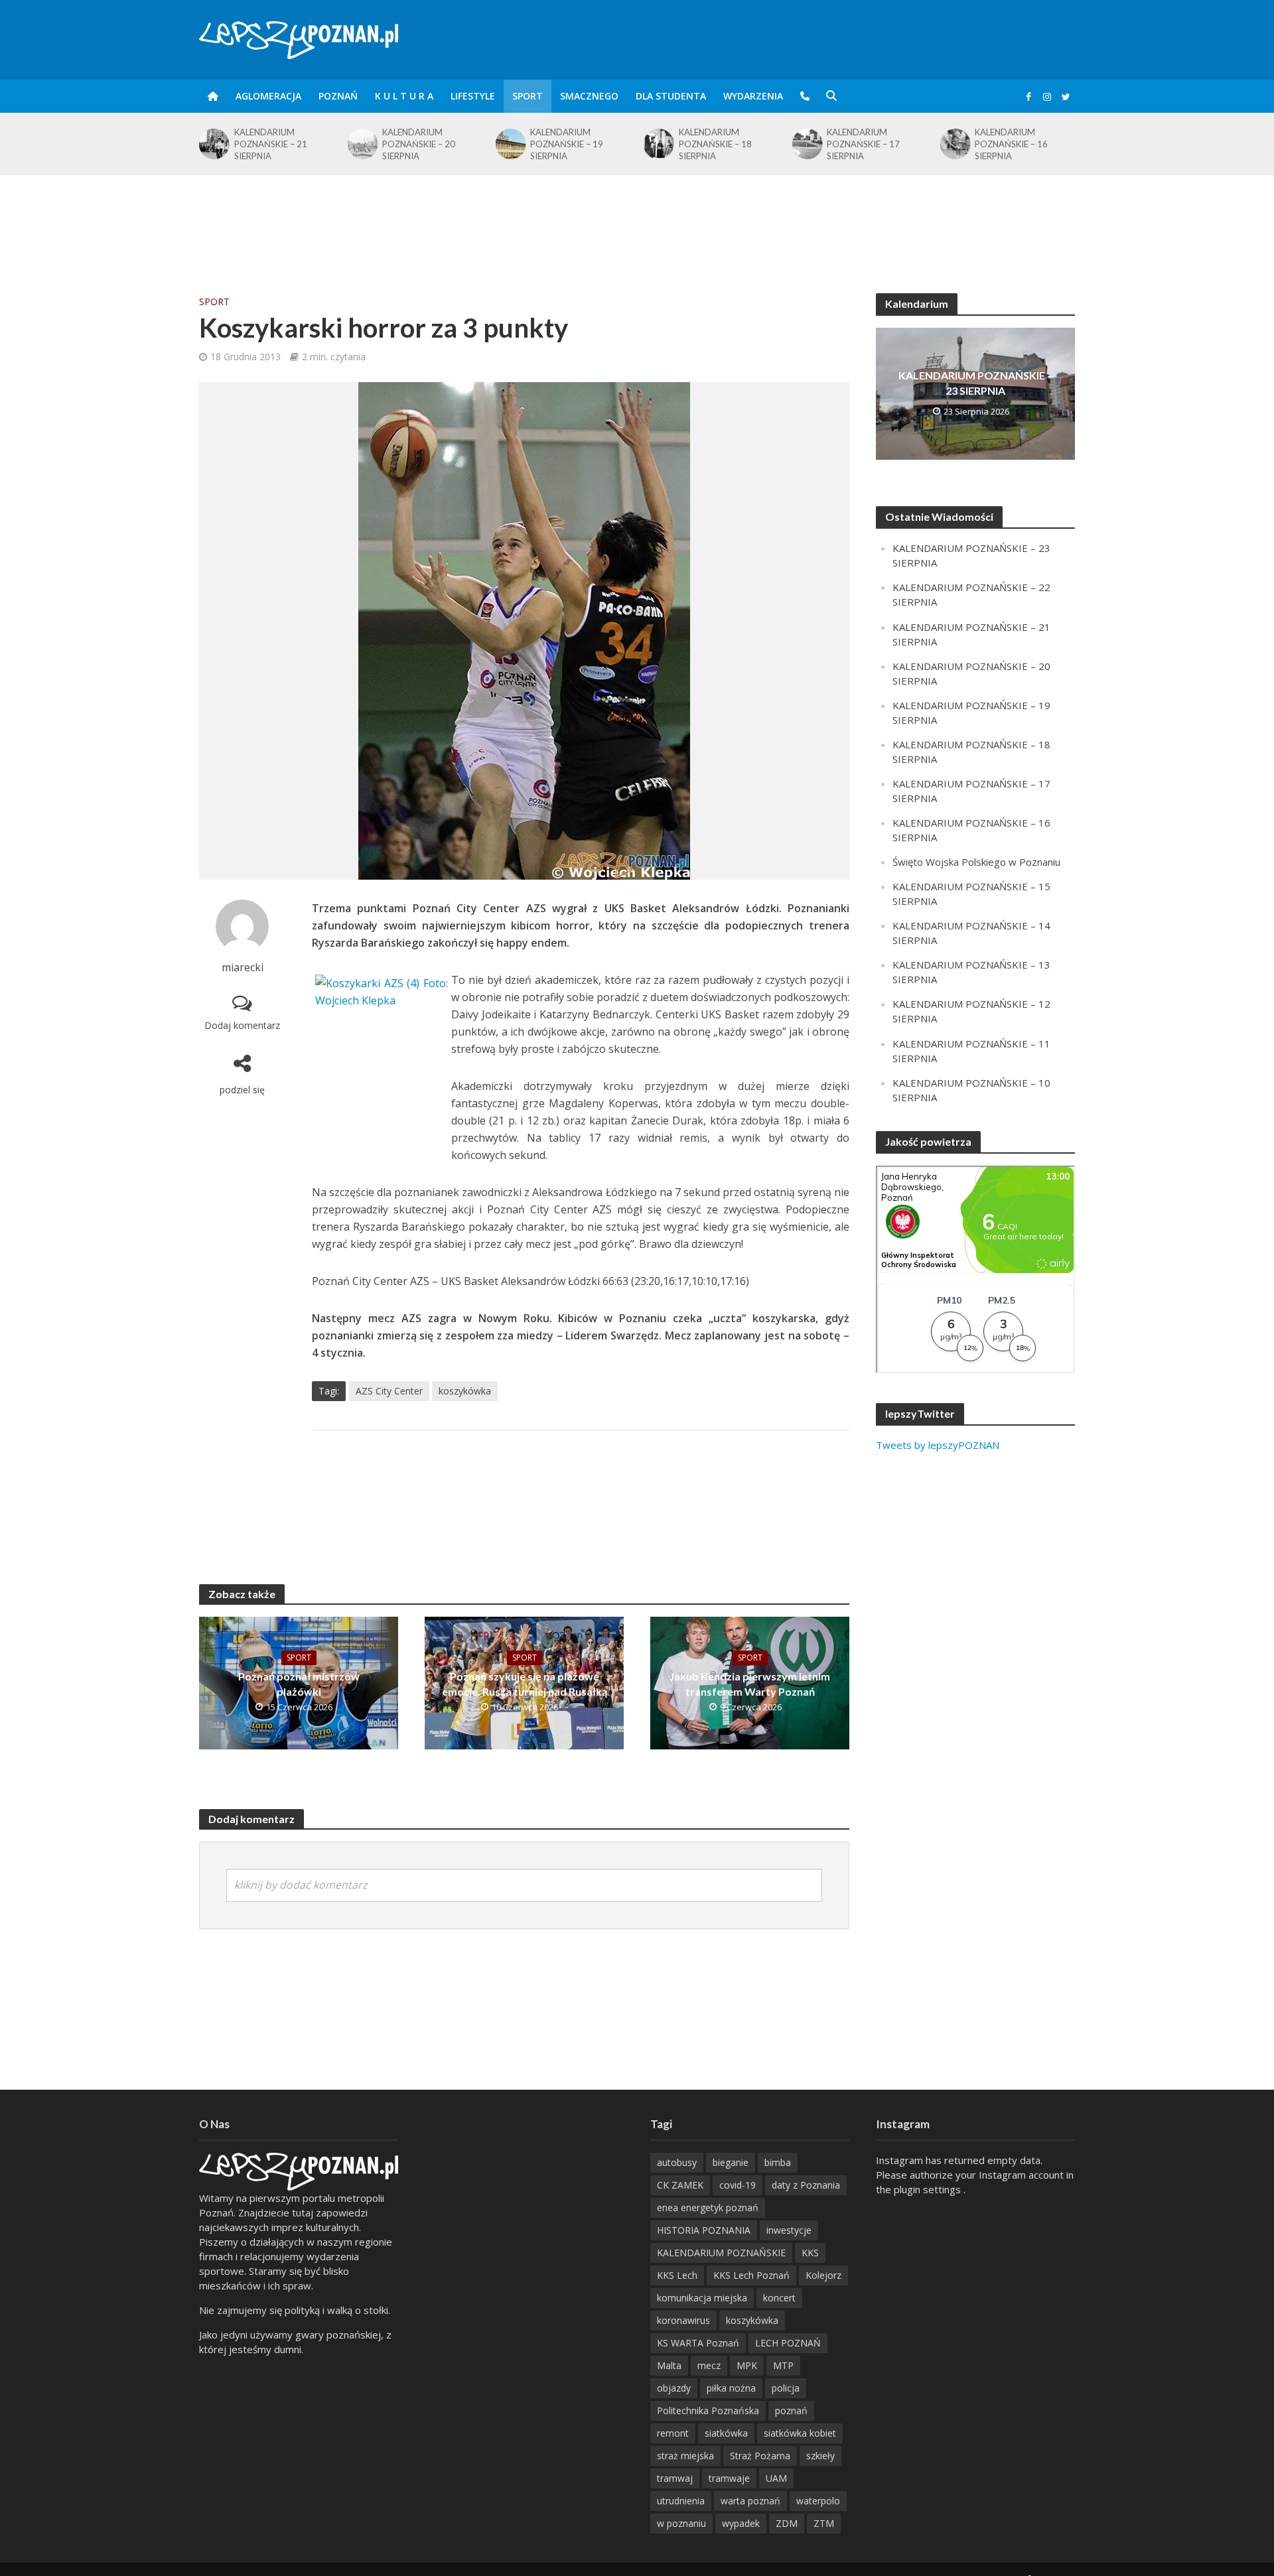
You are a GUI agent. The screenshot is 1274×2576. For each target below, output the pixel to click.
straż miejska (685, 2456)
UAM (776, 2478)
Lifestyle (473, 96)
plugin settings (929, 2189)
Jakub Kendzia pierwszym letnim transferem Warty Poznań (750, 1684)
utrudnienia (681, 2501)
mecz (709, 2365)
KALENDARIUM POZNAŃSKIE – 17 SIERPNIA (715, 144)
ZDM (787, 2523)
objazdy (674, 2388)
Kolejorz (823, 2275)
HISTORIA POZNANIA (704, 2230)
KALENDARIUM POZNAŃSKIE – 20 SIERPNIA (271, 144)
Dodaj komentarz (242, 1025)
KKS (810, 2253)
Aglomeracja (268, 96)
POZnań (338, 96)
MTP (783, 2365)
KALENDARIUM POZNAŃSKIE (721, 2253)
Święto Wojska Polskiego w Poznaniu (1024, 141)
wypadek (741, 2523)
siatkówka (726, 2433)
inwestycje (789, 2230)
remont (673, 2433)
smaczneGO (589, 96)
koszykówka (465, 1391)
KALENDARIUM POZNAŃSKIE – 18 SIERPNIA (567, 144)
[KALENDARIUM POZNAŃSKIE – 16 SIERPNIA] (806, 144)
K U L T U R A (404, 96)
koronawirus (683, 2320)
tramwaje (729, 2478)
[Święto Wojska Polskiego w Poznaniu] (955, 141)
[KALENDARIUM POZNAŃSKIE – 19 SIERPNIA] (361, 144)
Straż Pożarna (760, 2456)
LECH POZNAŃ (788, 2343)
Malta (669, 2365)
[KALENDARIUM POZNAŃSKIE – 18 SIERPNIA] (510, 144)
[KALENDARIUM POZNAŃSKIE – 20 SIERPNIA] (213, 144)
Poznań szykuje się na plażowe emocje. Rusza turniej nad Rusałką (525, 1684)
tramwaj (675, 2478)
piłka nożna (731, 2388)
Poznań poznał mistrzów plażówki (299, 1684)
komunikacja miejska (702, 2298)
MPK (747, 2365)
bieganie (731, 2162)
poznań (791, 2410)
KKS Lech (677, 2275)
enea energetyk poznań (708, 2207)
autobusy (677, 2162)
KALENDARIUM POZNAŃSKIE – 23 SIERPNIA (976, 383)
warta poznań (750, 2501)
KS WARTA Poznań (698, 2343)
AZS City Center (389, 1391)
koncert (779, 2298)
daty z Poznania (806, 2185)
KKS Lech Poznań (751, 2275)
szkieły (820, 2456)
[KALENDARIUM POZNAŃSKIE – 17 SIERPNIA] (658, 144)
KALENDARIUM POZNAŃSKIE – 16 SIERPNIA (863, 144)
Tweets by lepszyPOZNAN (938, 1445)
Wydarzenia (753, 96)
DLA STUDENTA (671, 96)
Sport (528, 96)
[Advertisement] (637, 218)
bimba (778, 2162)
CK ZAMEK (680, 2185)
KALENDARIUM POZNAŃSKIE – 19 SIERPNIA (419, 144)
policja (786, 2388)
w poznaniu (681, 2523)
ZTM (824, 2523)
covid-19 (738, 2185)
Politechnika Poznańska (708, 2410)
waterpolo (818, 2501)
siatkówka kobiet (800, 2433)
